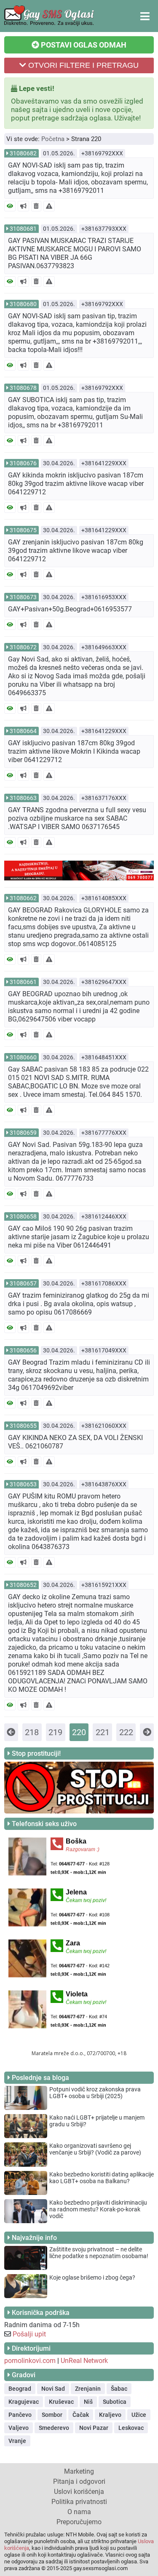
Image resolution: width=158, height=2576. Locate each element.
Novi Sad (53, 2389)
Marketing (79, 2471)
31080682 (23, 153)
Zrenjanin (88, 2389)
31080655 (23, 1426)
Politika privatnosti (79, 2502)
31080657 (23, 1283)
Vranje (17, 2441)
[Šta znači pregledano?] (10, 206)
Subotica (115, 2402)
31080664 (23, 731)
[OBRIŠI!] (36, 206)
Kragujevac (24, 2402)
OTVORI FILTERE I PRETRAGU (82, 65)
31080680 (23, 304)
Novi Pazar (94, 2428)
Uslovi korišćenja (79, 2492)
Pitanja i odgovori (79, 2481)
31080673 (23, 597)
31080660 (23, 1057)
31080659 (23, 1133)
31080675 (23, 530)
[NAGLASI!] (23, 206)
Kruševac (61, 2402)
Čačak (81, 2415)
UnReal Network (84, 2361)
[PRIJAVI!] (49, 206)
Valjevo (19, 2428)
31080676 (23, 463)
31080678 (23, 388)
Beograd (20, 2389)
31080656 (23, 1350)
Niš (88, 2402)
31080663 (23, 798)
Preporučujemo (79, 2522)
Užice (139, 2415)
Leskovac (131, 2428)
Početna (53, 139)
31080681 (23, 229)
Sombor (52, 2415)
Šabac (119, 2389)
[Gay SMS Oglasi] (49, 24)
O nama (79, 2512)
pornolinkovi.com (30, 2361)
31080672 (23, 647)
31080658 (23, 1216)
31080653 (23, 1484)
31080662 (23, 898)
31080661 (23, 982)
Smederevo (54, 2428)
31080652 (23, 1585)
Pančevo (20, 2415)
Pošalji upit (29, 2334)
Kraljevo (110, 2415)
